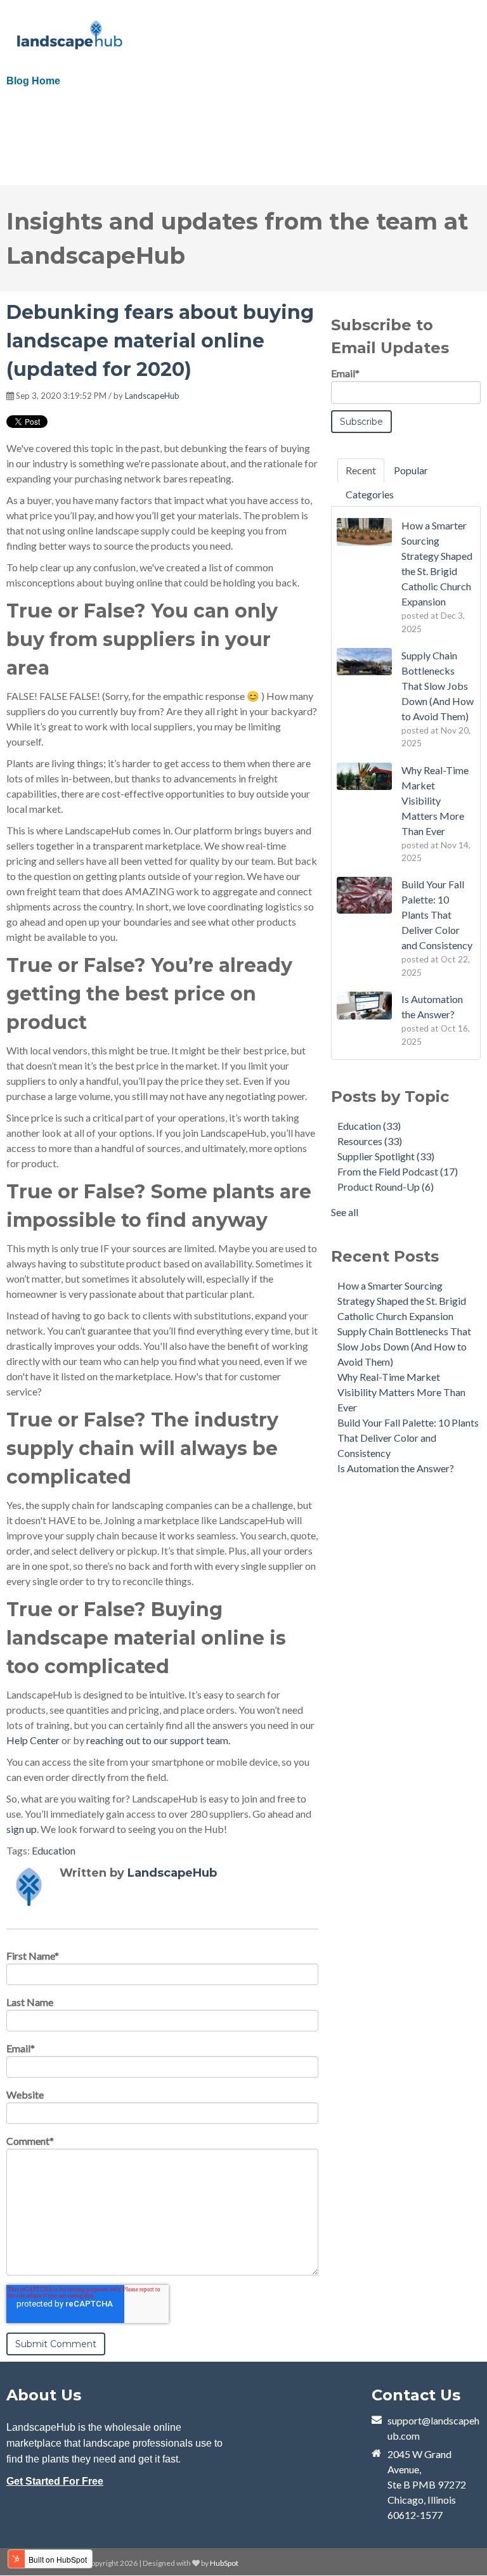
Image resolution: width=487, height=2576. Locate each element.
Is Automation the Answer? (396, 1468)
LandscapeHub (152, 396)
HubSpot (224, 2563)
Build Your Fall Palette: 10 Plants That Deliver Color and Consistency (408, 1438)
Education (54, 1850)
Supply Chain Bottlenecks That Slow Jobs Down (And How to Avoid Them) (404, 1346)
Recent (361, 470)
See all (345, 1212)
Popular (411, 470)
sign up (22, 1829)
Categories (370, 494)
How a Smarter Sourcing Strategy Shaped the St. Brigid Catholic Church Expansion (402, 1301)
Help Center (33, 1740)
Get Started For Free (55, 2481)
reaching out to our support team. (158, 1740)
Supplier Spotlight (386, 1156)
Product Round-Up (386, 1187)
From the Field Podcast (398, 1171)
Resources (370, 1141)
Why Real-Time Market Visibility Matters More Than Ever (401, 1392)
